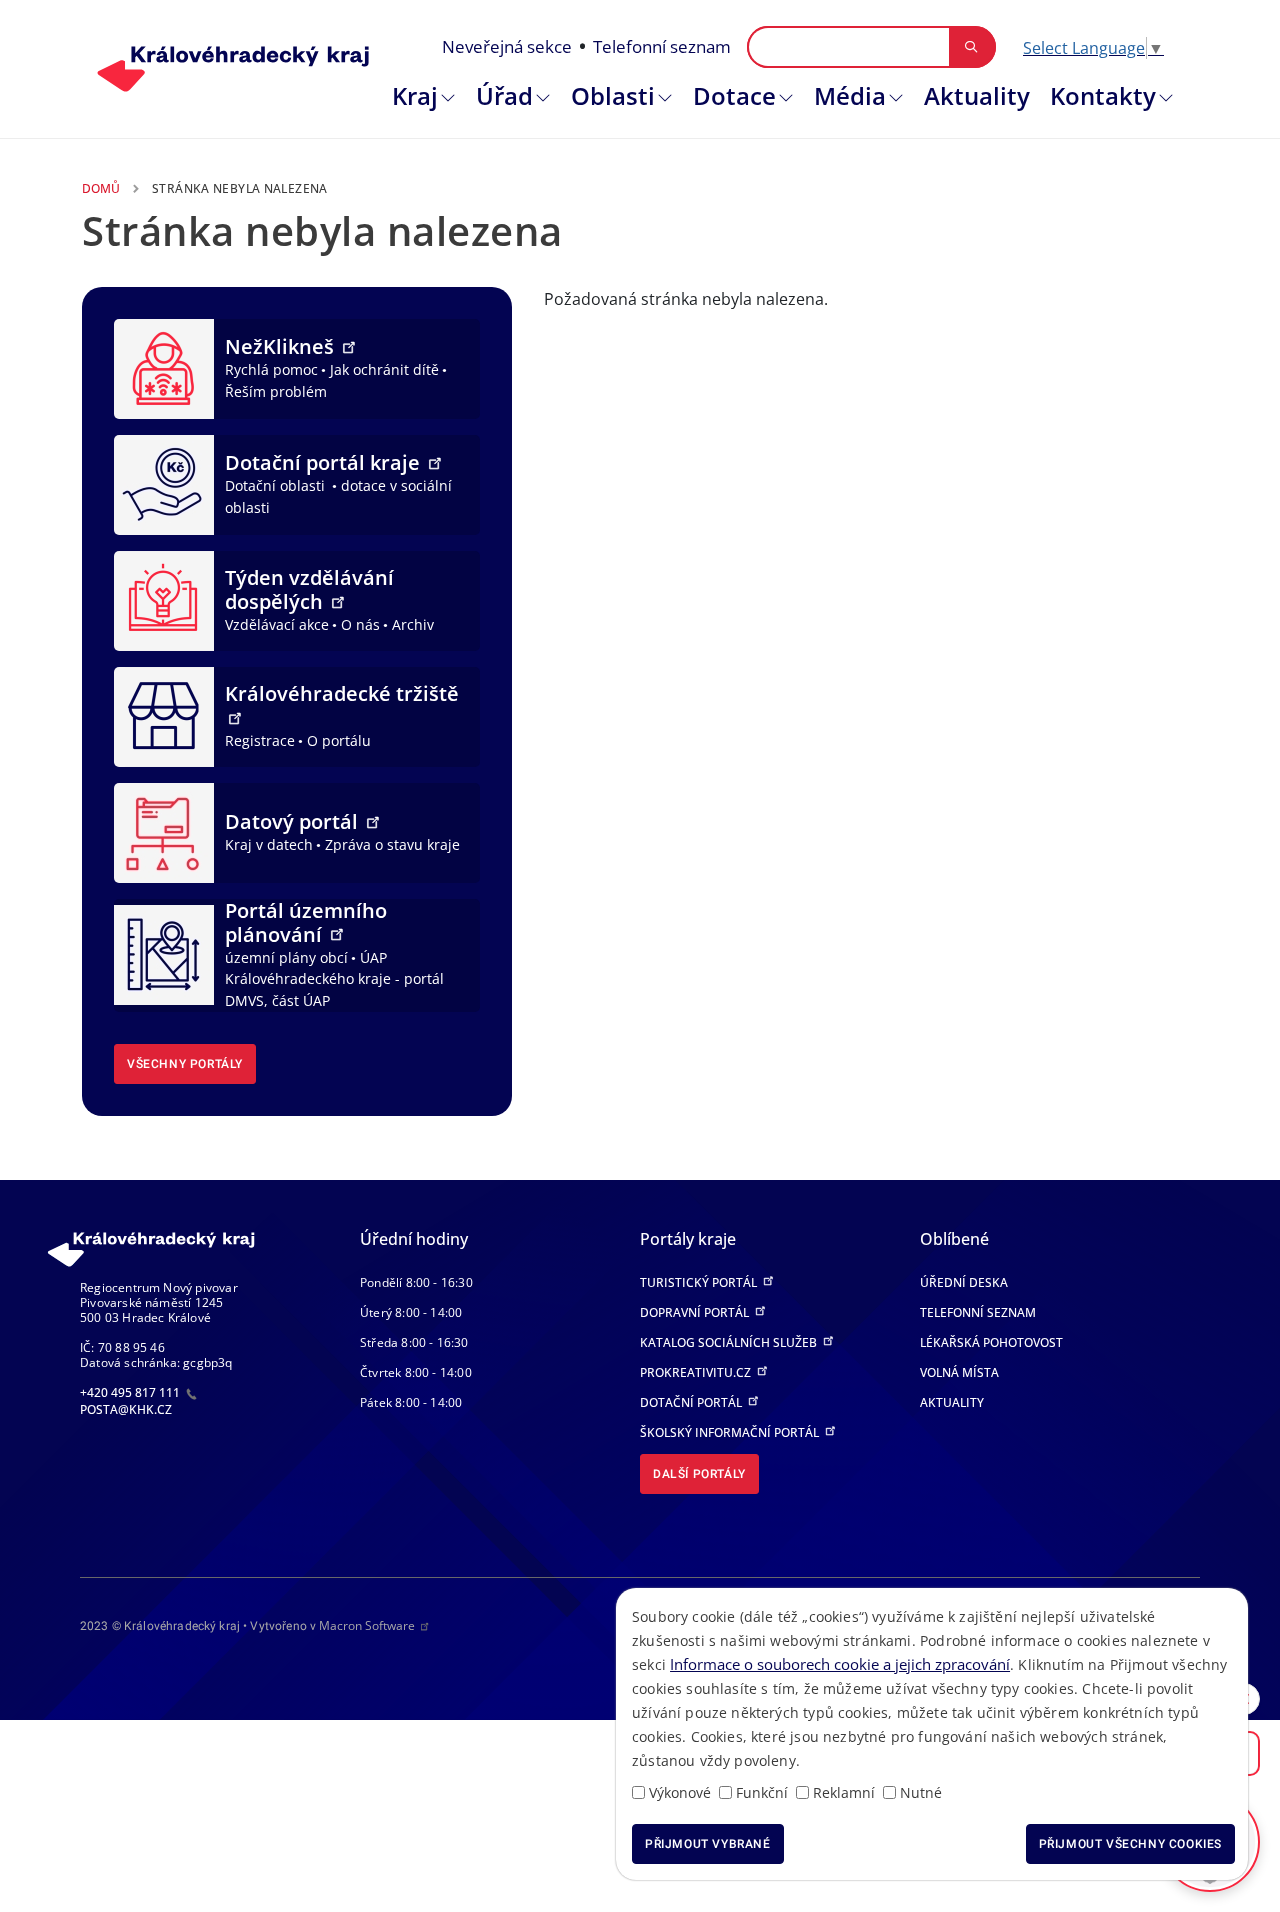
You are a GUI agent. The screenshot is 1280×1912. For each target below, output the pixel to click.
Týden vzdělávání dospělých (309, 589)
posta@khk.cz (126, 1409)
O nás (360, 624)
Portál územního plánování (306, 922)
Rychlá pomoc (271, 369)
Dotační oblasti (277, 485)
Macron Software (367, 1625)
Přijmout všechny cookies (1130, 1844)
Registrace (260, 740)
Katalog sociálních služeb (730, 1342)
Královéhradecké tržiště (342, 693)
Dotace (734, 95)
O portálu (339, 740)
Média (850, 95)
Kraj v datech (269, 844)
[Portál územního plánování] (164, 953)
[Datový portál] (164, 831)
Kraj (415, 95)
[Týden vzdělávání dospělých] (164, 599)
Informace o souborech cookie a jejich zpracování (840, 1664)
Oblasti (613, 95)
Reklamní (844, 1792)
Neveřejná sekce (507, 46)
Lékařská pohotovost (991, 1342)
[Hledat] (971, 47)
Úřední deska (964, 1282)
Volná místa (959, 1372)
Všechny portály (185, 1064)
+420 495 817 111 (131, 1392)
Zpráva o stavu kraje (392, 844)
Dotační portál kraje (325, 462)
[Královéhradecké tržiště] (164, 715)
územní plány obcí (286, 957)
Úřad (504, 95)
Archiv (413, 624)
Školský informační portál (731, 1432)
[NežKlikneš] (164, 367)
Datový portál (294, 821)
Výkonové (680, 1792)
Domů (101, 188)
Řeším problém (276, 391)
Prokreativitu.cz (697, 1372)
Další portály (699, 1474)
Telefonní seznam (662, 46)
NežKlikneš (282, 346)
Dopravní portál (696, 1312)
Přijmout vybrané (708, 1844)
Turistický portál (700, 1282)
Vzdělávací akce (277, 624)
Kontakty (1103, 95)
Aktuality (977, 95)
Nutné (921, 1792)
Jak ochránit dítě (384, 369)
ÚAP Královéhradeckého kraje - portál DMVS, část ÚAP (334, 979)
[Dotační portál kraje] (164, 483)
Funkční (762, 1792)
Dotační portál (692, 1402)
